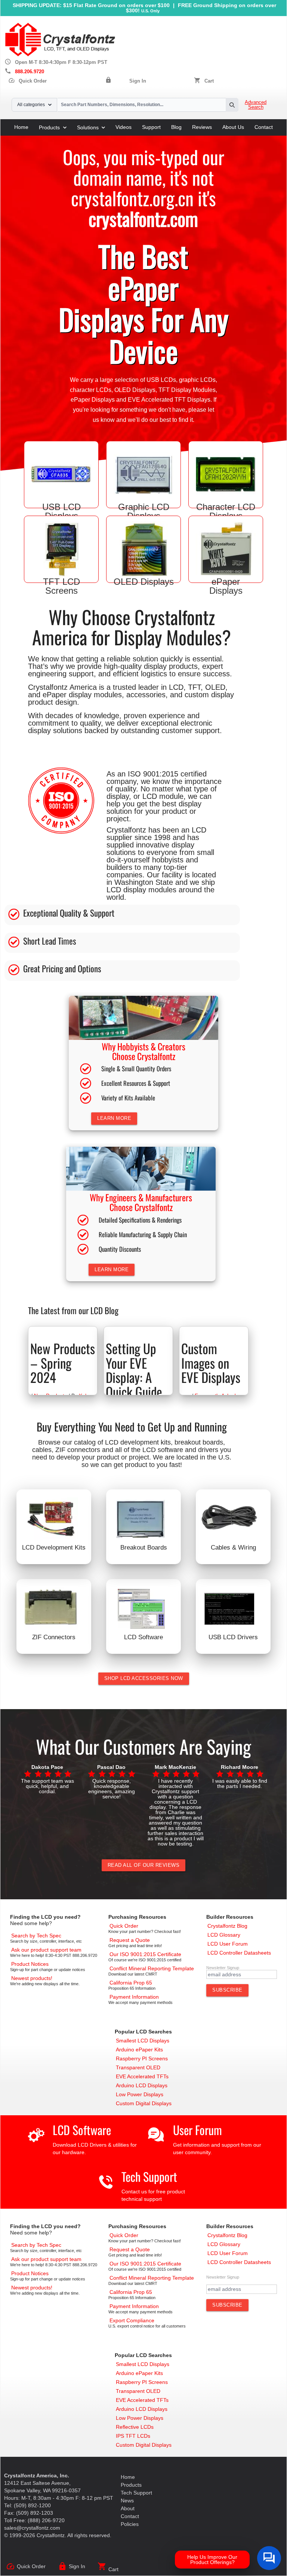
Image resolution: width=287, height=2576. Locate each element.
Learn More (114, 1118)
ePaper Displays (93, 400)
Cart (209, 81)
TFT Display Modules (187, 390)
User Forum (197, 2130)
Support (151, 127)
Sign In (138, 81)
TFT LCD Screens (61, 586)
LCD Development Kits (54, 1548)
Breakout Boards (144, 1548)
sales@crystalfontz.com (32, 2528)
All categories (31, 105)
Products (49, 127)
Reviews (202, 127)
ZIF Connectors (54, 1637)
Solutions (88, 127)
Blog (176, 127)
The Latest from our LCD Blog (73, 1310)
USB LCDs (161, 380)
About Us (233, 127)
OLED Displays (135, 390)
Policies (130, 2524)
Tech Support (149, 2176)
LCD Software (143, 1637)
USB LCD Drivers (233, 1637)
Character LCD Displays (226, 511)
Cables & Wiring (233, 1548)
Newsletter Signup (223, 1968)
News (127, 2501)
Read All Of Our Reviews (144, 1865)
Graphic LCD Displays (144, 511)
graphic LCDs (197, 380)
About (128, 2508)
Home (21, 127)
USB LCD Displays (61, 511)
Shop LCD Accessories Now (144, 1678)
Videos (124, 127)
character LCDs (91, 390)
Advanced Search (256, 105)
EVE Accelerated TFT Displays (169, 400)
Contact (264, 127)
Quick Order (27, 81)
